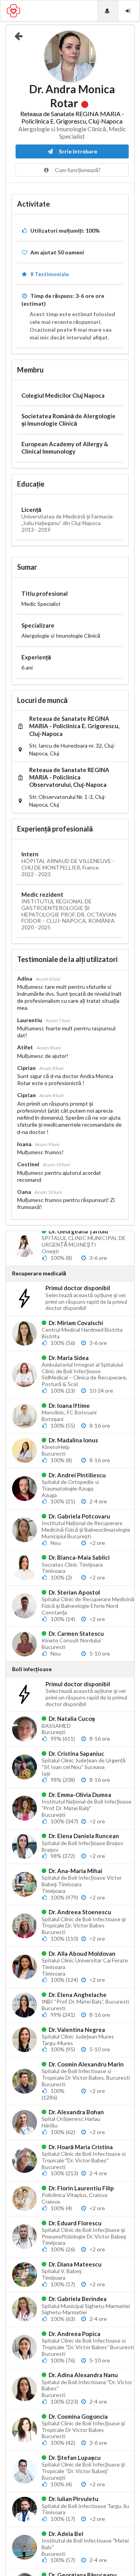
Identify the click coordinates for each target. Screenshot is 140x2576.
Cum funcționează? (77, 170)
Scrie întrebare (77, 151)
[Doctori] (108, 11)
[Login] (129, 11)
